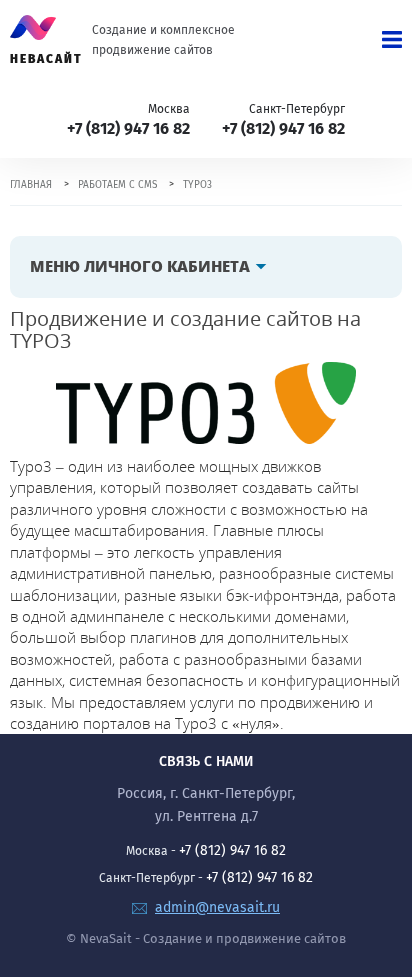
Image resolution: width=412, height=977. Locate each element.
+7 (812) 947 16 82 (128, 128)
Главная (31, 185)
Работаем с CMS (117, 185)
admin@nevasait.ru (217, 907)
